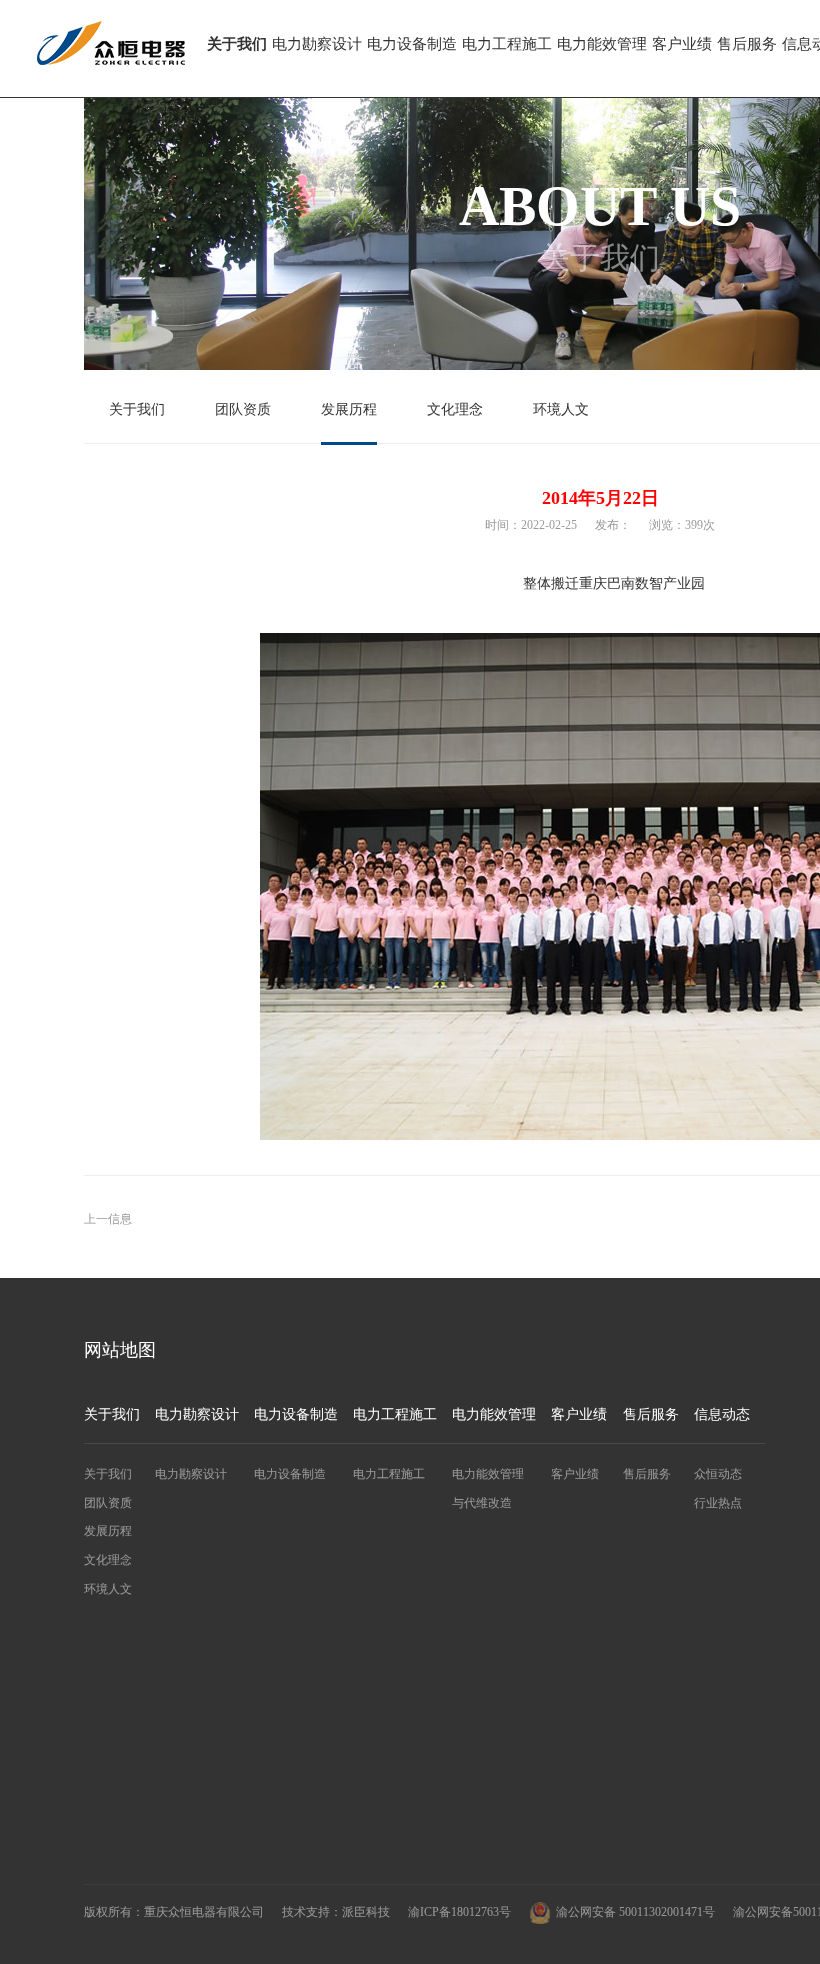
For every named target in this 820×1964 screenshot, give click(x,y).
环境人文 (561, 409)
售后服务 (747, 44)
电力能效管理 (602, 44)
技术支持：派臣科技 (336, 1912)
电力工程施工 (507, 44)
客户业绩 (682, 44)
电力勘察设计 (317, 44)
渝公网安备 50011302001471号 (635, 1912)
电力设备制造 (412, 44)
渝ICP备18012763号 (459, 1912)
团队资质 (243, 409)
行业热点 (718, 1503)
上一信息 (108, 1219)
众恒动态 (718, 1474)
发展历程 (349, 409)
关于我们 (237, 44)
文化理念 (455, 409)
